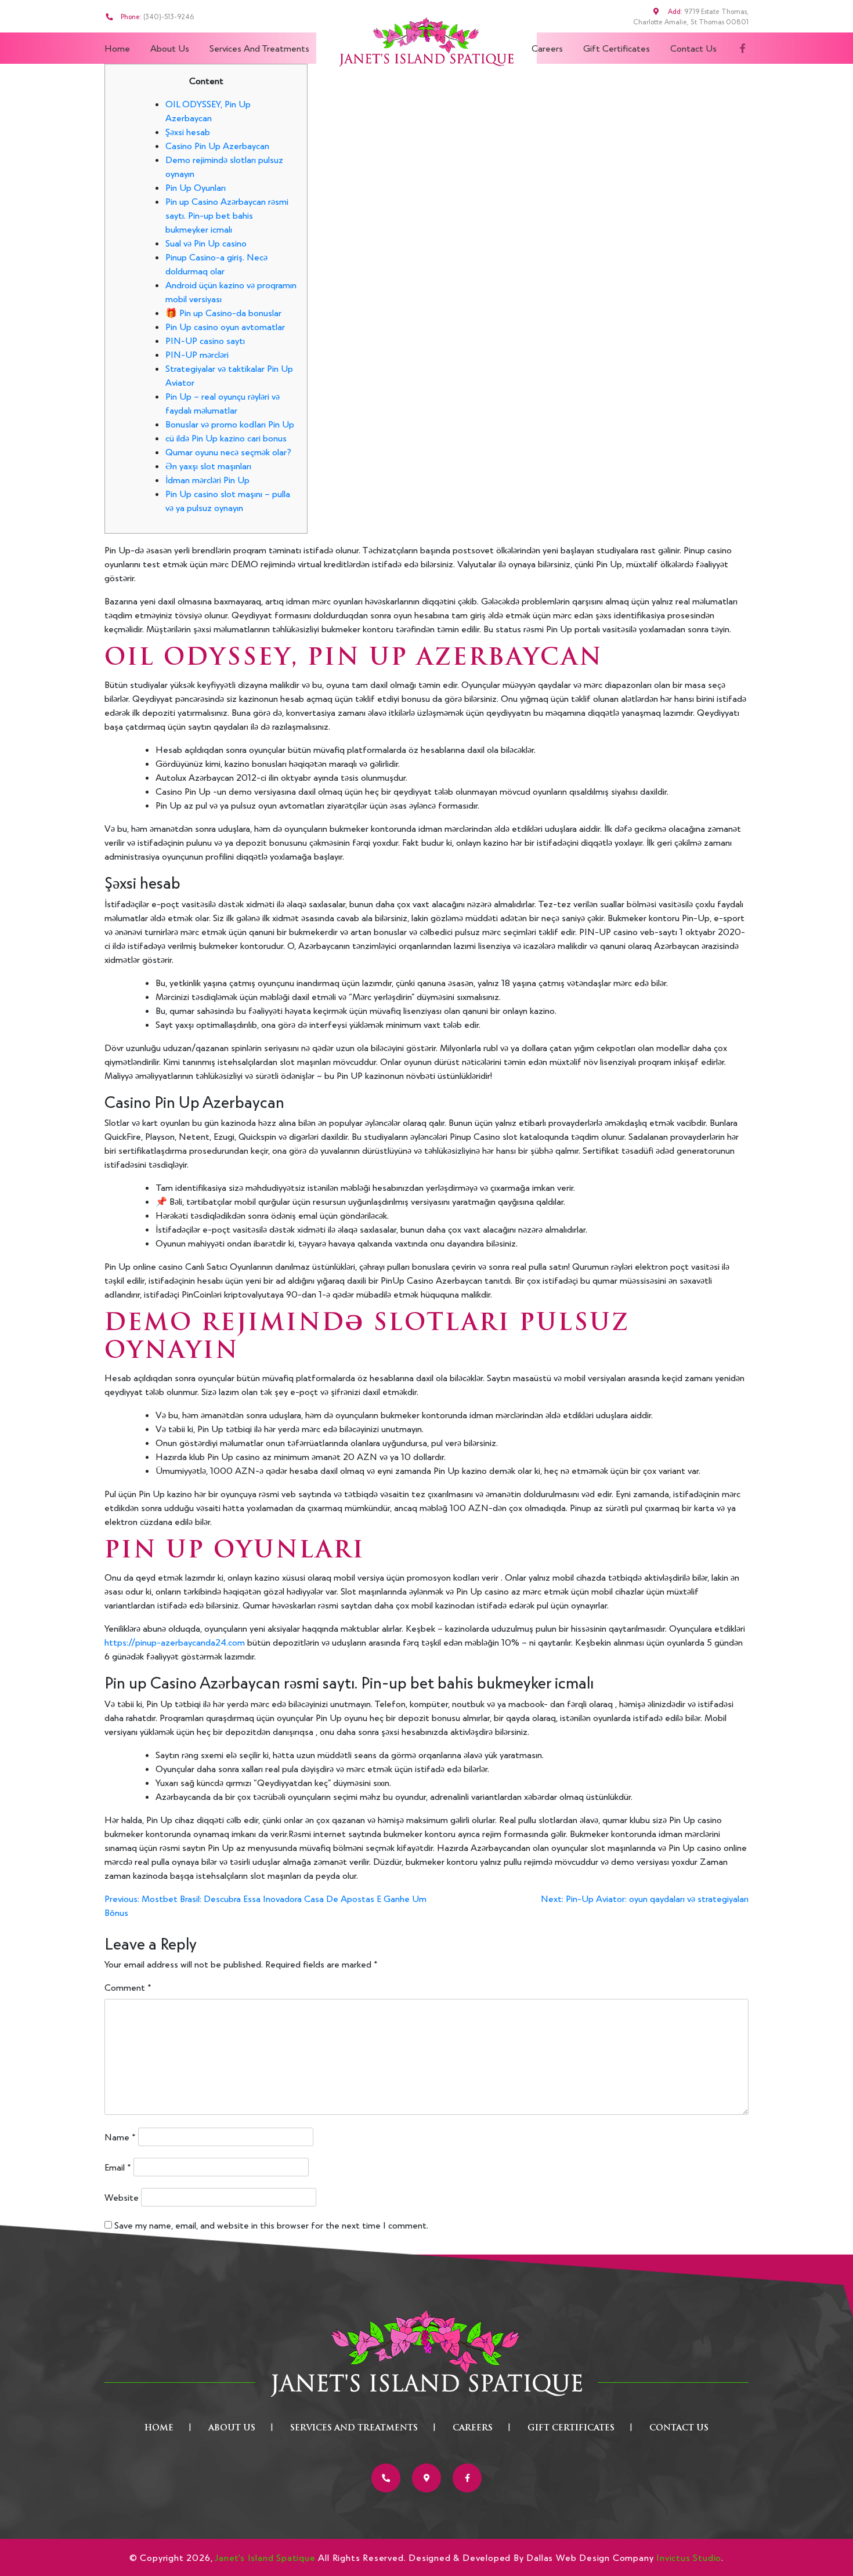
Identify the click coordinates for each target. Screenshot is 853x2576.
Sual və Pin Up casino (206, 243)
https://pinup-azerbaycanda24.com (175, 1642)
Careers (547, 48)
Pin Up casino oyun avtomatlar (225, 326)
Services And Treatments (259, 48)
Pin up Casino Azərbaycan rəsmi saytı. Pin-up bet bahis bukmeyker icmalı (227, 215)
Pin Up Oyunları (196, 187)
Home (117, 48)
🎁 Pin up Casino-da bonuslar (223, 312)
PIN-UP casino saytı (205, 340)
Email (118, 2167)
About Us (170, 48)
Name (120, 2137)
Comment (128, 1987)
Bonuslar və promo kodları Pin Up (230, 424)
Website (122, 2197)
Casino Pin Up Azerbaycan (217, 145)
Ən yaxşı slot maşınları (208, 465)
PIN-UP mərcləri (197, 354)
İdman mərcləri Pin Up (207, 479)
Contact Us (693, 48)
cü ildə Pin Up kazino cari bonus (226, 438)
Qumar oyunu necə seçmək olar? (228, 452)
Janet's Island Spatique (265, 2557)
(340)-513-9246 (168, 16)
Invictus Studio (689, 2557)
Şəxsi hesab (188, 131)
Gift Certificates (617, 48)
